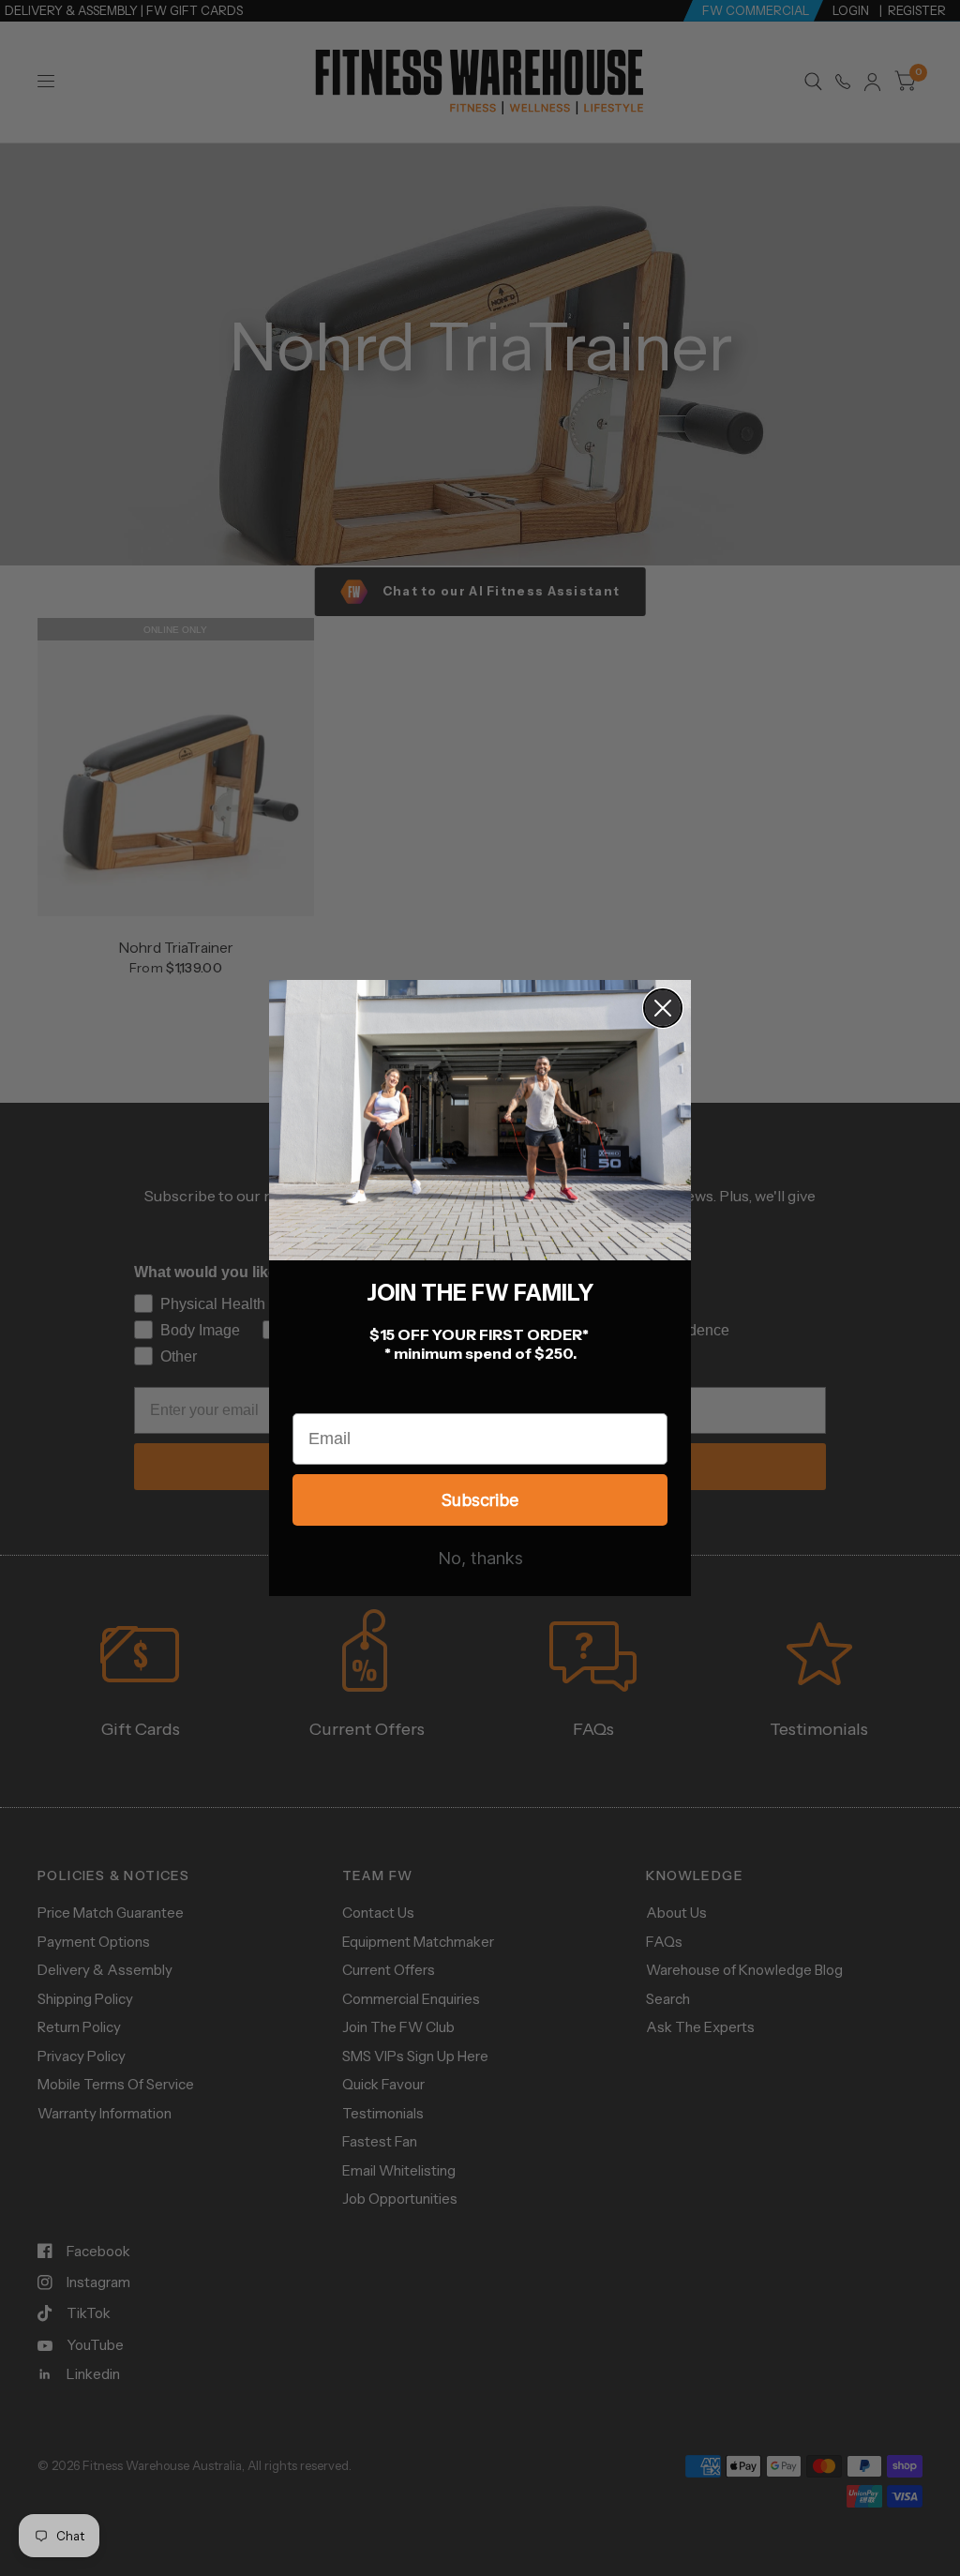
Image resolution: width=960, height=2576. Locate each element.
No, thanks (480, 1559)
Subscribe (480, 1500)
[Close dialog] (663, 1008)
